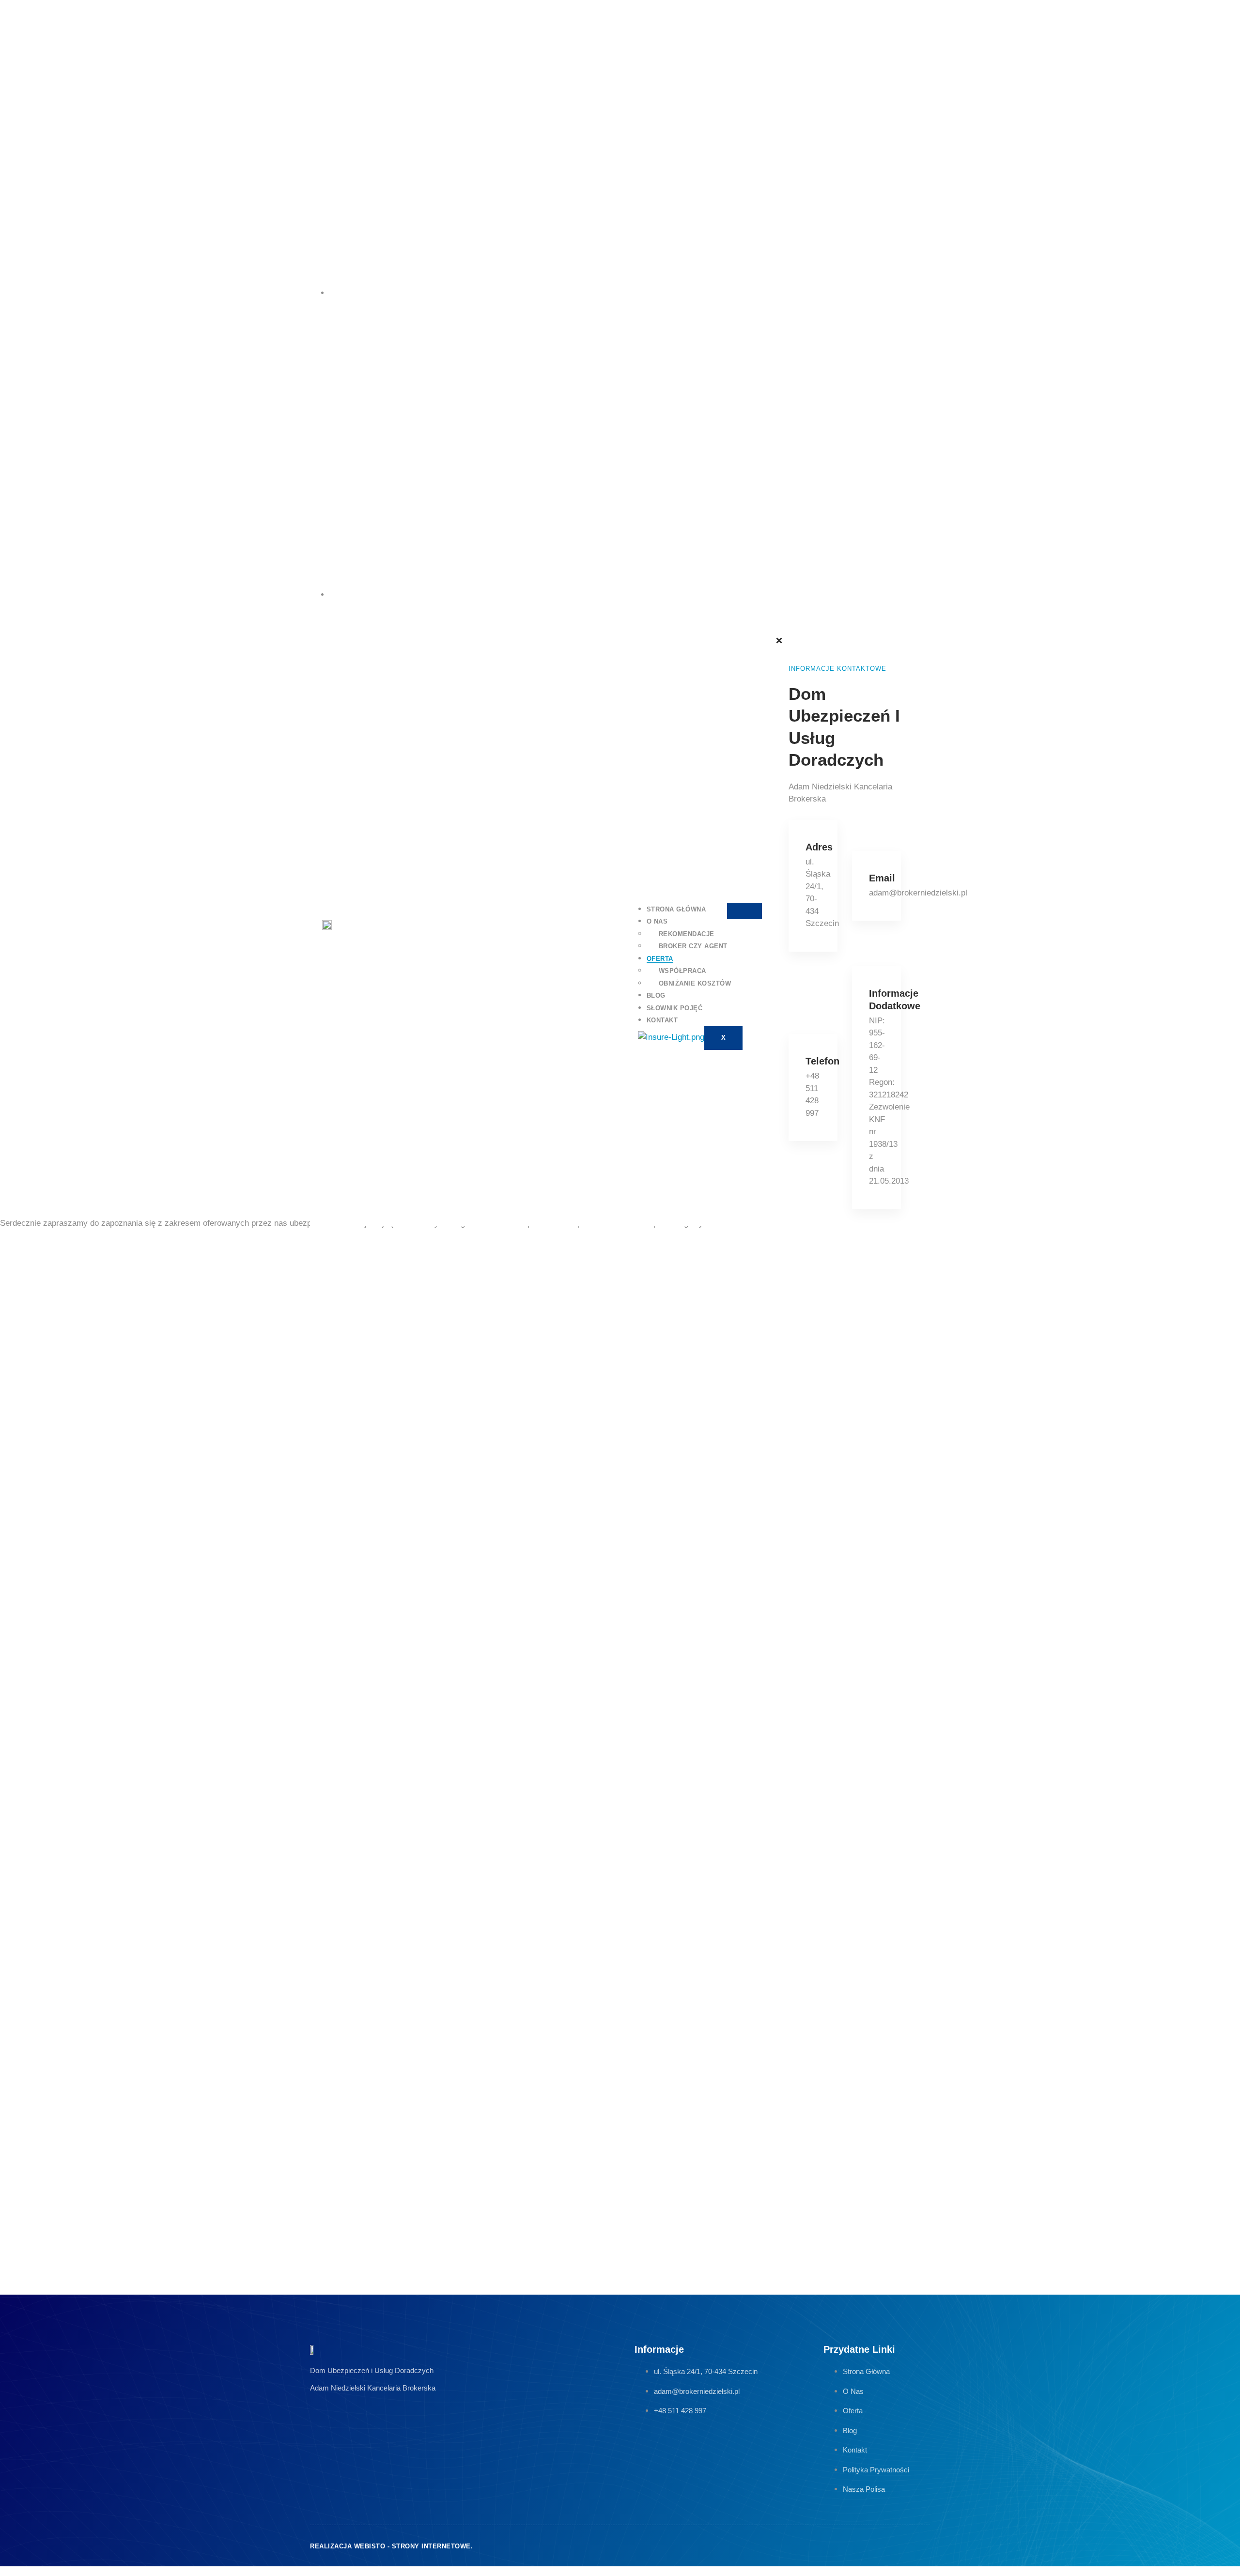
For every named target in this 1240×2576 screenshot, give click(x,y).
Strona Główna (676, 909)
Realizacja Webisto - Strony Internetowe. (391, 2546)
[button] (775, 630)
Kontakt (662, 1020)
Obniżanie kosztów (695, 983)
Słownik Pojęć (675, 1008)
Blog (656, 995)
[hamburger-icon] (744, 911)
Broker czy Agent (693, 946)
